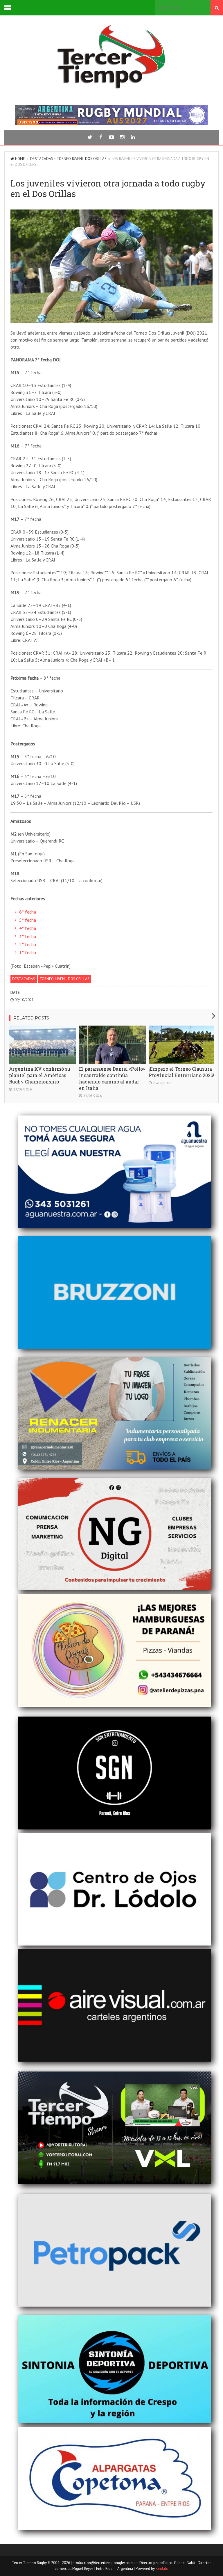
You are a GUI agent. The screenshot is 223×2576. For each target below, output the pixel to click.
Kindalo (162, 2569)
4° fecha (28, 928)
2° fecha (28, 944)
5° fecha (28, 920)
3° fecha (28, 936)
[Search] (217, 8)
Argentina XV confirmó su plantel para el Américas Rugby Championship (40, 1075)
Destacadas (42, 159)
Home (20, 159)
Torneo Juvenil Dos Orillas (82, 159)
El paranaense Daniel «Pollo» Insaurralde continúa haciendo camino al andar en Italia (112, 1078)
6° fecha (28, 912)
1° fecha (28, 953)
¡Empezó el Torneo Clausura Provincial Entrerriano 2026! (181, 1072)
